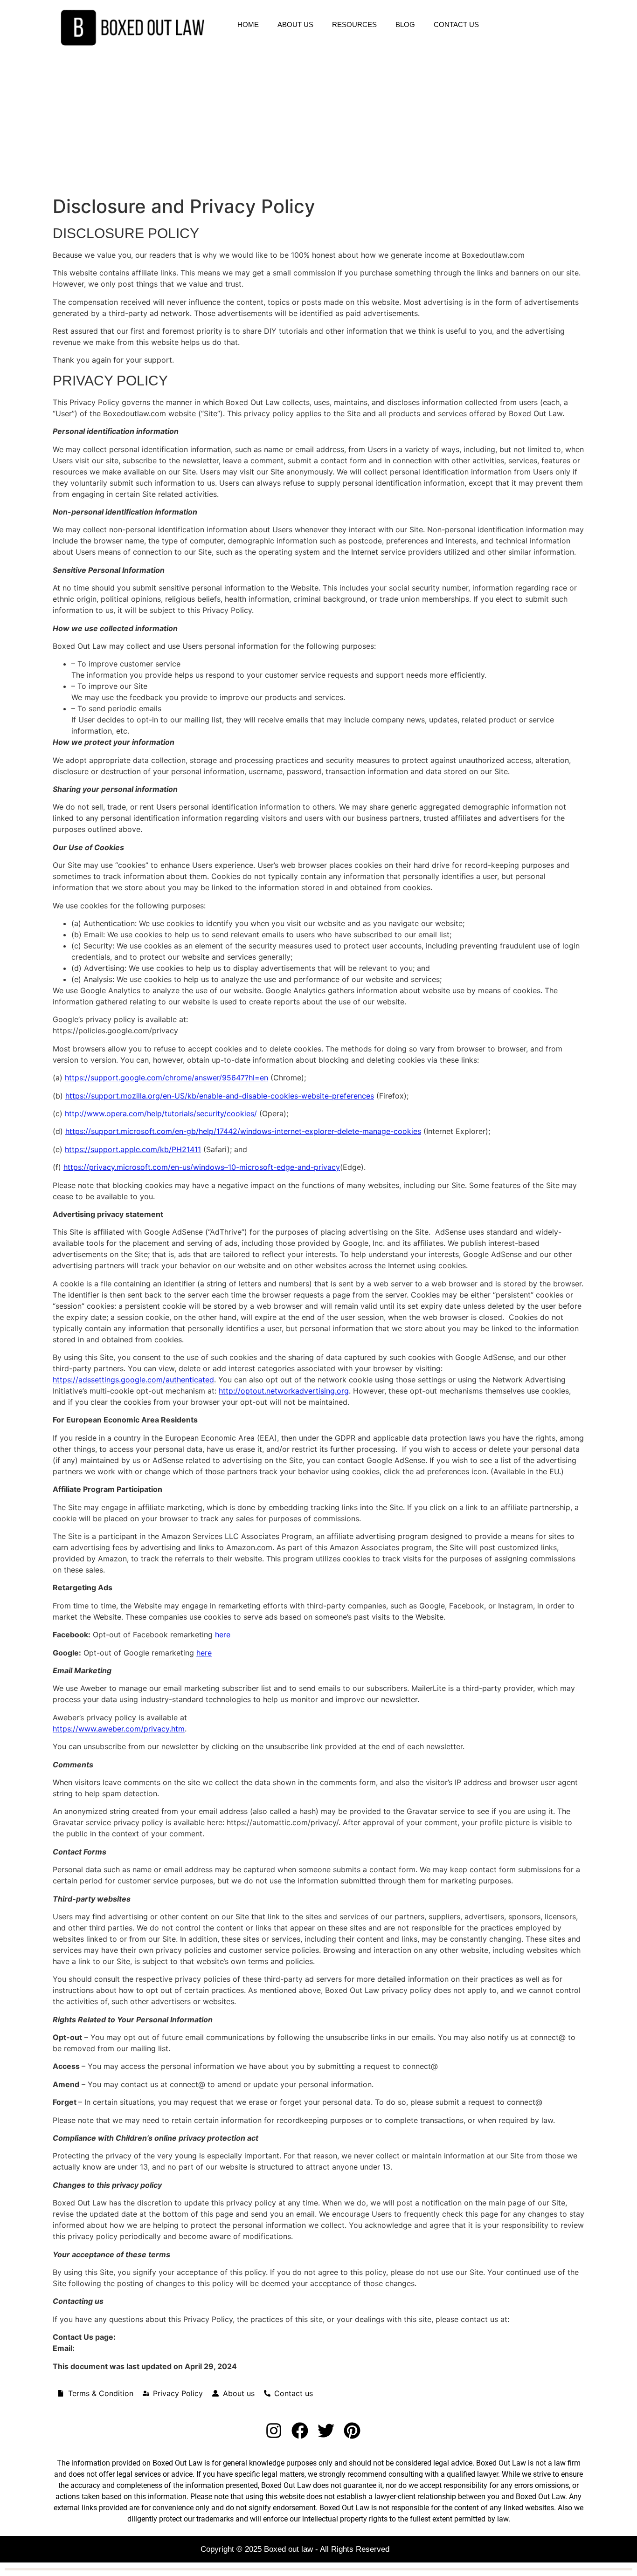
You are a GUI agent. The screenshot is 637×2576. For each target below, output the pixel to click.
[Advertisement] (318, 125)
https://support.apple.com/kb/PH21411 (133, 1149)
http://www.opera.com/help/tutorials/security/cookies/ (161, 1113)
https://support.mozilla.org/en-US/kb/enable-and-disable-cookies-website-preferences (220, 1096)
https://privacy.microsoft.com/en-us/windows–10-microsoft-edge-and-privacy (202, 1167)
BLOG (405, 24)
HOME (248, 24)
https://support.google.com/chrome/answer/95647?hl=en (166, 1078)
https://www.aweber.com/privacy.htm (119, 1729)
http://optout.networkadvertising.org (284, 1391)
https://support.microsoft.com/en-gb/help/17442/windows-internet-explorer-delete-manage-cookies (243, 1131)
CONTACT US (456, 24)
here (223, 1635)
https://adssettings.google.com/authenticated (133, 1380)
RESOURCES (354, 24)
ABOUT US (295, 24)
